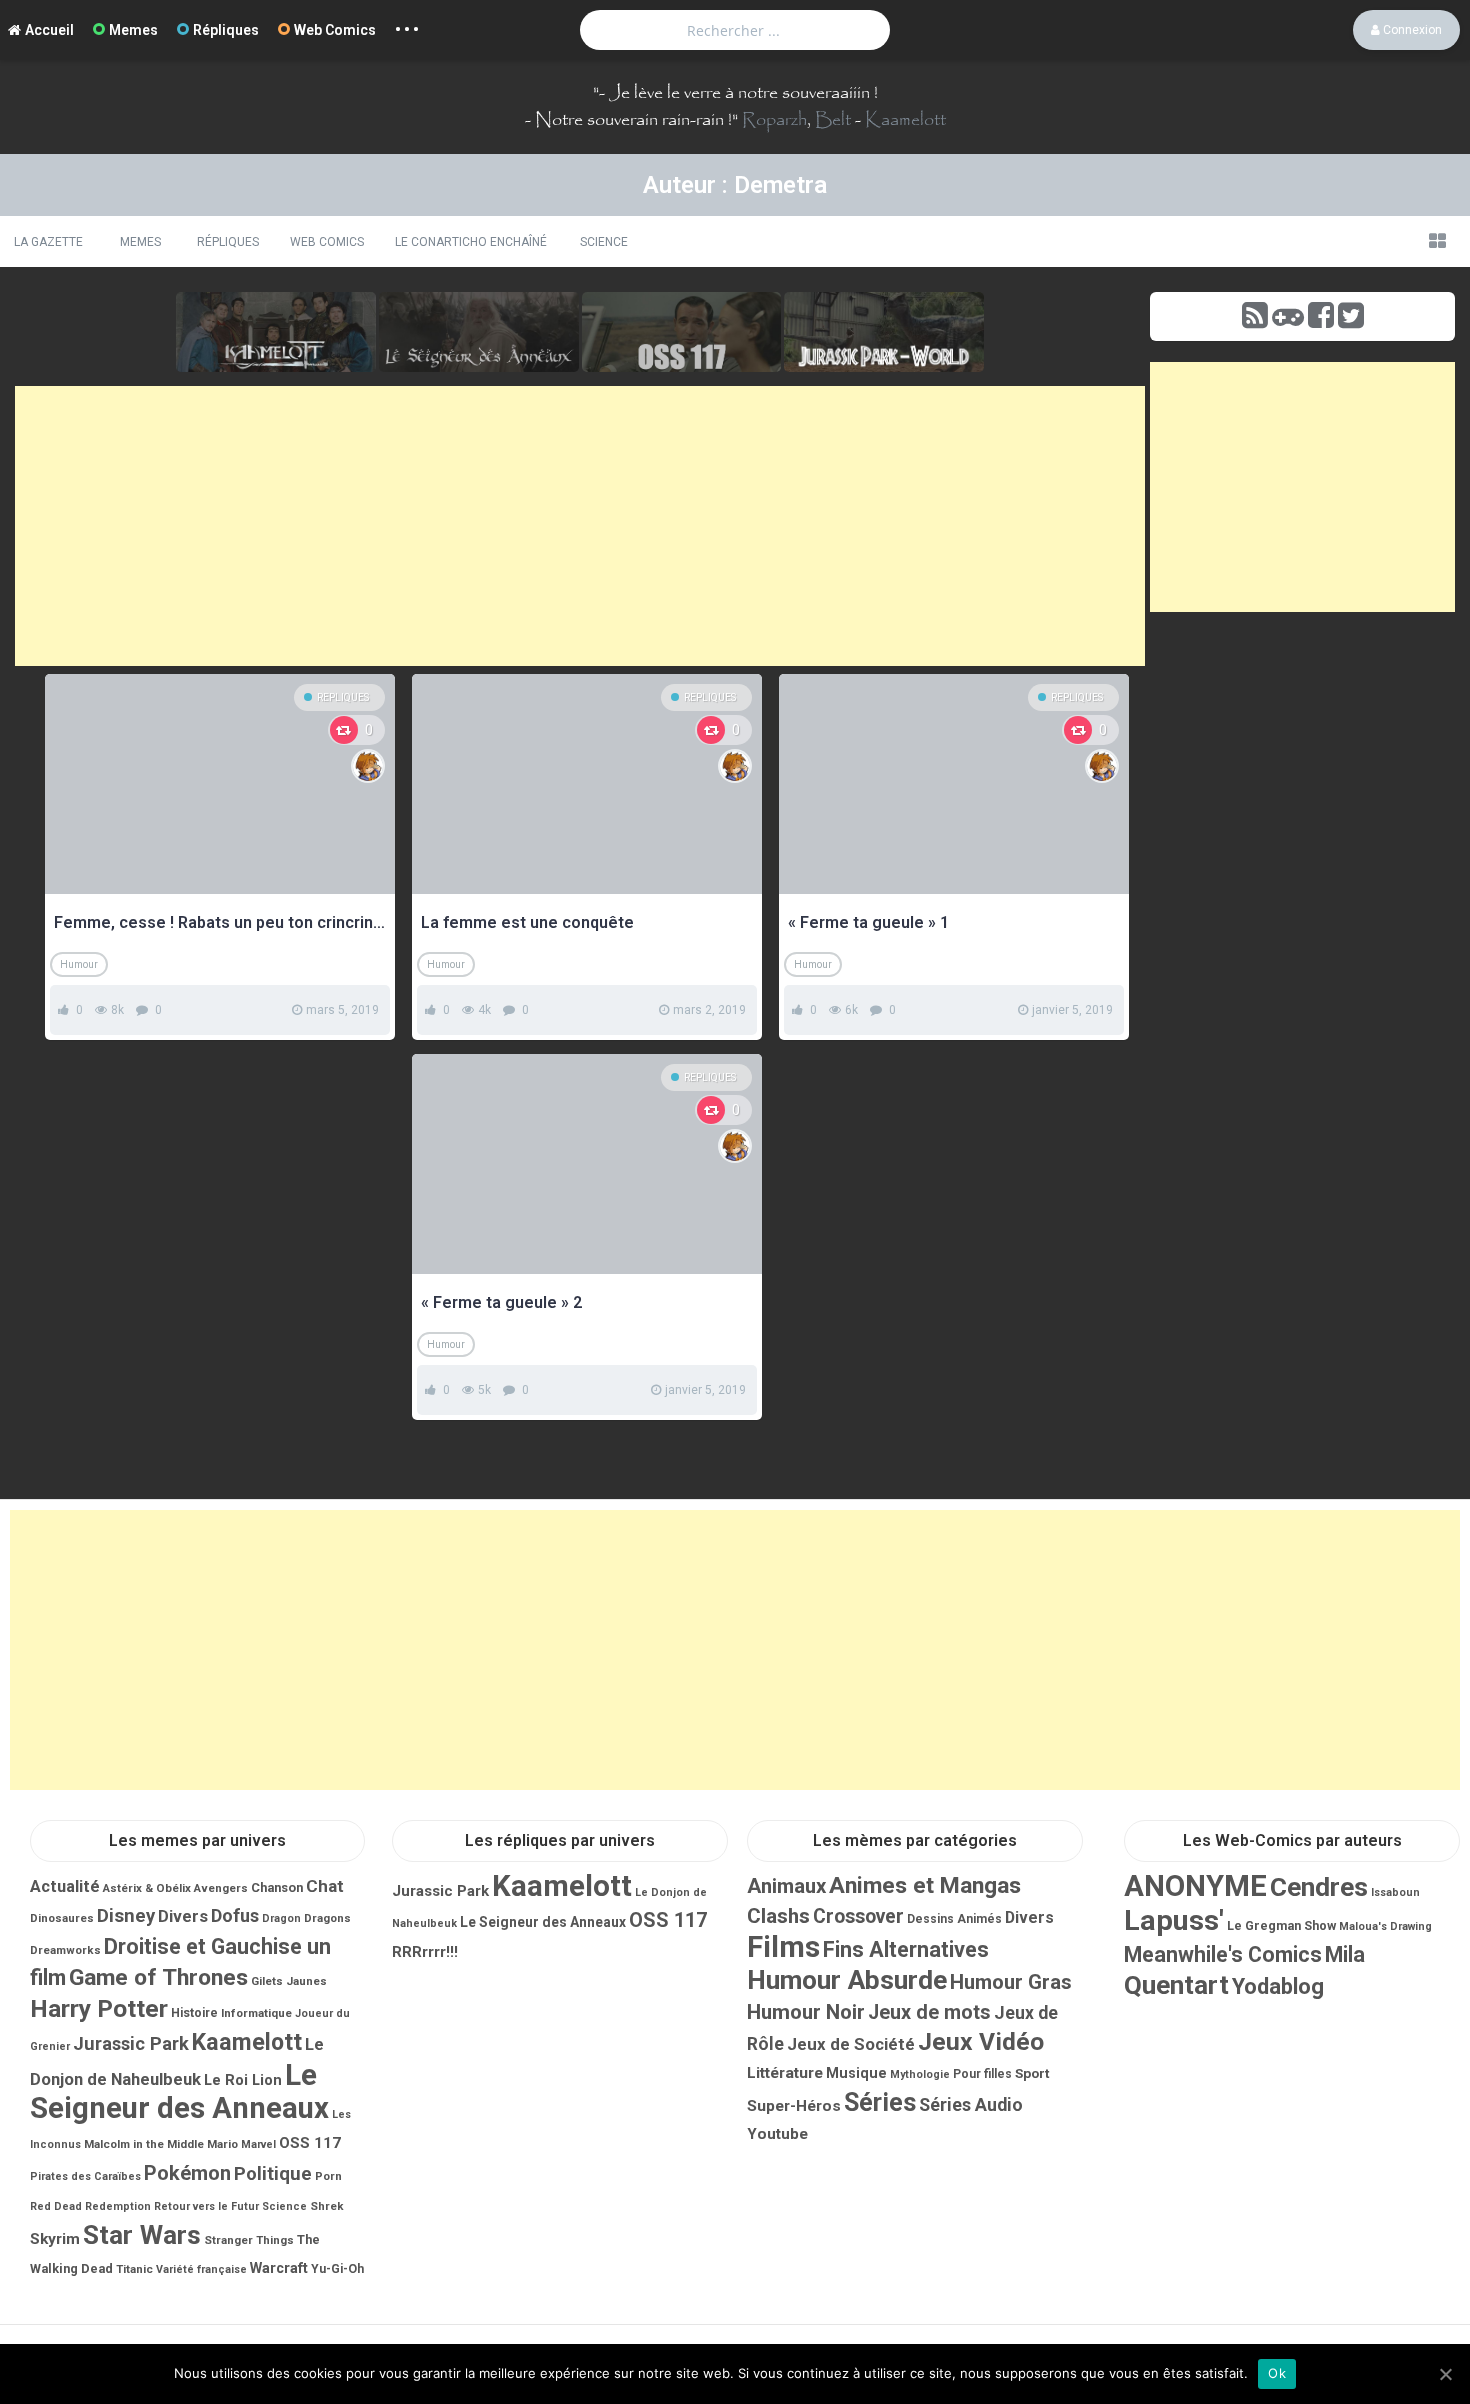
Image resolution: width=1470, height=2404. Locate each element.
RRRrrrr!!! (425, 1952)
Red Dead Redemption (90, 2206)
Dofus (235, 1915)
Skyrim (55, 2239)
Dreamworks (65, 1950)
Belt (833, 120)
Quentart (1176, 1985)
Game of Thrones (158, 1977)
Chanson (277, 1887)
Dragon (281, 1918)
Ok (1277, 2373)
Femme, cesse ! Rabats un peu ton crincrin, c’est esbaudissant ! (220, 922)
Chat (325, 1886)
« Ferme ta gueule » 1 (868, 922)
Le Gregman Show (1281, 1925)
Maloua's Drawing (1385, 1926)
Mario (222, 2144)
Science (604, 242)
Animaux (786, 1886)
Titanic (134, 2269)
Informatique (256, 2013)
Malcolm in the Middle (144, 2144)
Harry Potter (99, 2008)
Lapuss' (1174, 1920)
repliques (343, 697)
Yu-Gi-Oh (337, 2269)
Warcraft (279, 2268)
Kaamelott (905, 120)
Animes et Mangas (925, 1885)
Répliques (226, 30)
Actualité (65, 1886)
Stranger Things (249, 2240)
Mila (1345, 1954)
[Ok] (1445, 2374)
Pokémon (187, 2173)
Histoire (194, 2013)
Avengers (221, 1888)
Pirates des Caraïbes (85, 2176)
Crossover (858, 1916)
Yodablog (1278, 1986)
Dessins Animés (954, 1919)
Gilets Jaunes (289, 1981)
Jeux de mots (929, 2012)
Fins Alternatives (906, 1949)
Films (783, 1947)
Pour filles (982, 2074)
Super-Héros (794, 2106)
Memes (133, 30)
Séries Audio (971, 2105)
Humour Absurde (847, 1980)
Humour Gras (1011, 1982)
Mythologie (920, 2074)
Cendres (1319, 1887)
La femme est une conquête (527, 922)
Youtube (777, 2134)
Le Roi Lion (243, 2080)
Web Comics (335, 30)
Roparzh (774, 120)
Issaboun (1395, 1892)
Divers (183, 1916)
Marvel (258, 2144)
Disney (126, 1916)
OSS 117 (310, 2143)
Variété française (201, 2269)
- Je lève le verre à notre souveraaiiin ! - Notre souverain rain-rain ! (701, 106)
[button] (1437, 241)
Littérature (785, 2073)
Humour (79, 964)
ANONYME (1195, 1886)
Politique (273, 2174)
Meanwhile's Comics (1223, 1954)
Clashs (778, 1916)
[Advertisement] (580, 526)
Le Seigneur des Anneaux (179, 2091)
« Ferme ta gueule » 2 (501, 1302)
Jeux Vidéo (981, 2041)
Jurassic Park (131, 2043)
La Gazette (48, 242)
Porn (328, 2176)
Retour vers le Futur (206, 2206)
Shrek (327, 2206)
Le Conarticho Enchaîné (471, 242)
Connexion (1411, 30)
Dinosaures (62, 1918)
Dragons (327, 1918)
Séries (880, 2102)
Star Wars (142, 2235)
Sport (1032, 2073)
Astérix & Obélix (147, 1888)
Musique (856, 2073)
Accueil (49, 30)
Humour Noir (806, 2012)
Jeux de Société (851, 2044)
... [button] (407, 24)
